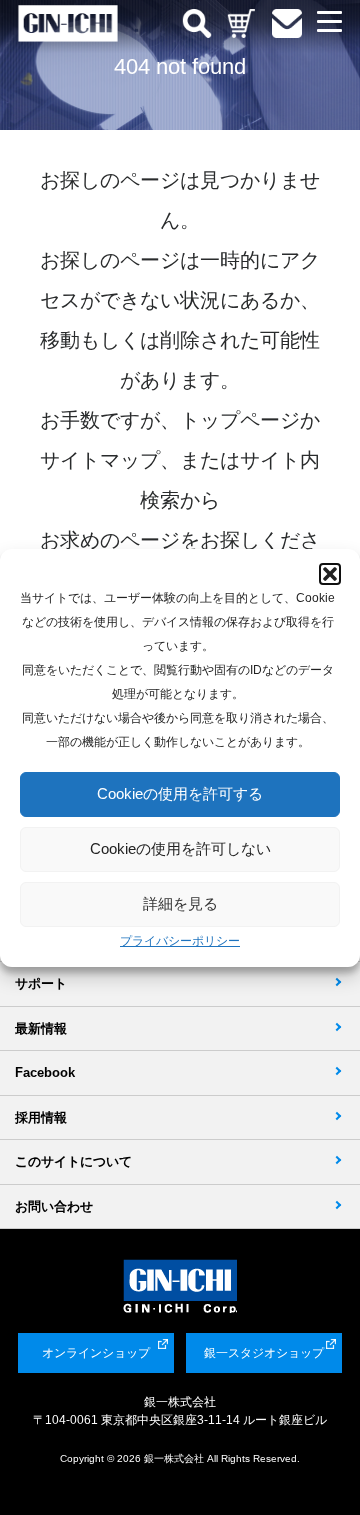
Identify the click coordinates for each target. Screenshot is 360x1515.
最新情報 (41, 1028)
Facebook (45, 1072)
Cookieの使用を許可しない (180, 848)
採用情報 (41, 1117)
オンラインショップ (96, 1353)
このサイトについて (73, 1161)
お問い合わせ (54, 1206)
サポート (41, 983)
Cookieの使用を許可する (180, 793)
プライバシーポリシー (180, 941)
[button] (330, 574)
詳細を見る (180, 903)
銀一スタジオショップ (264, 1353)
